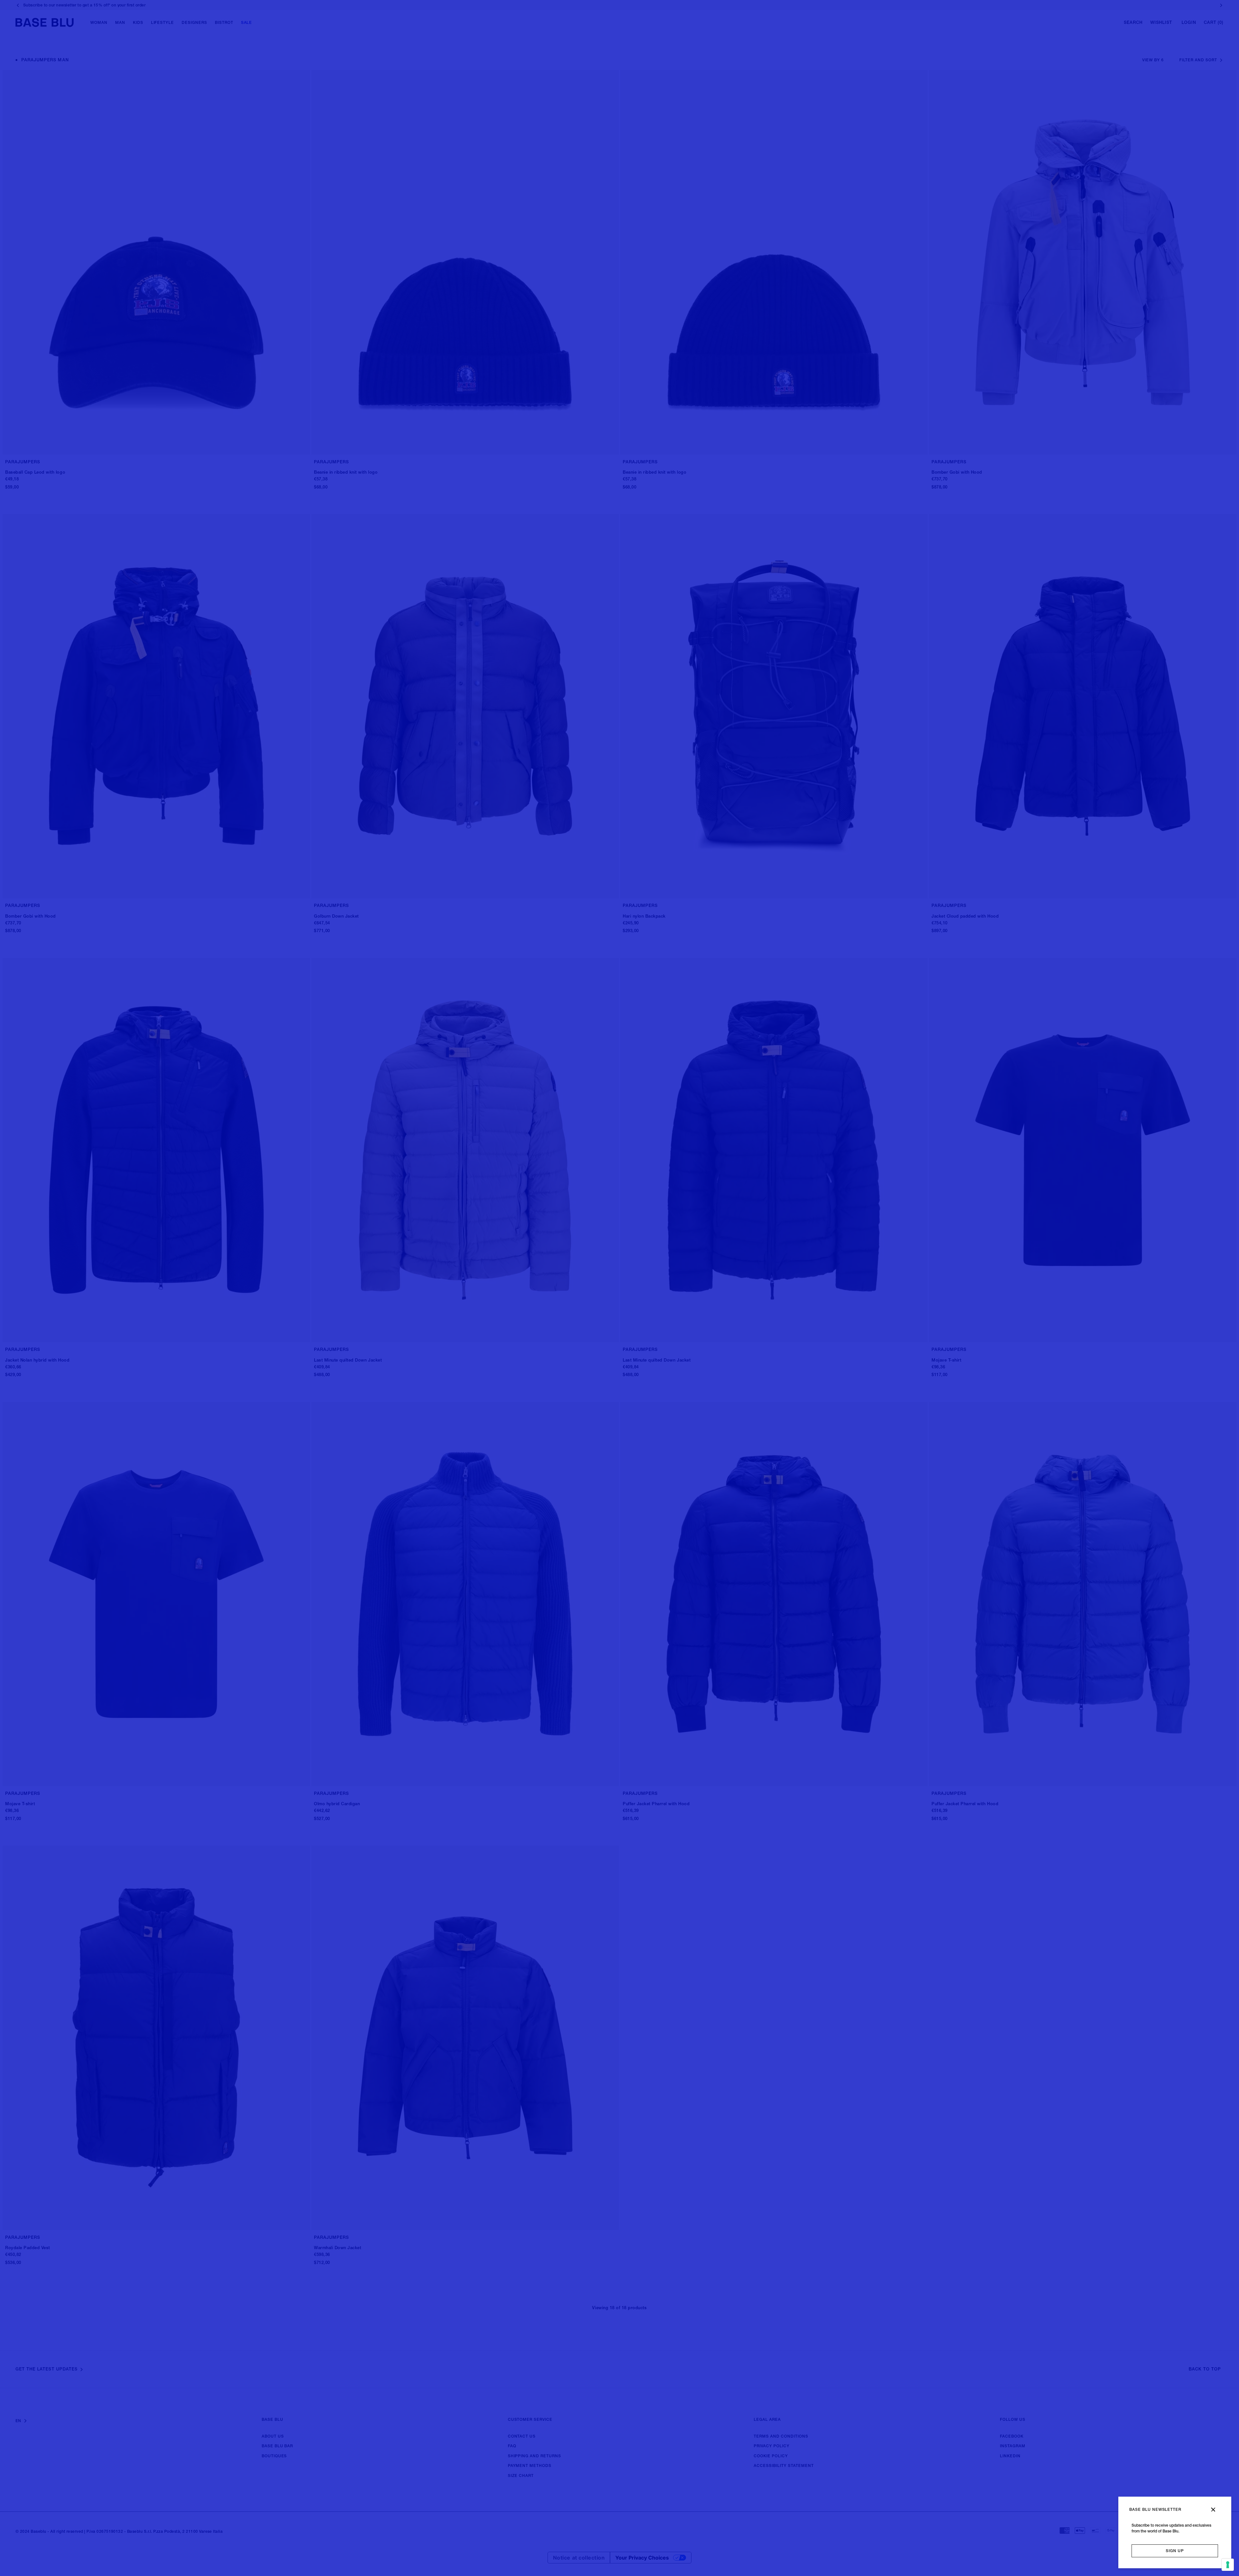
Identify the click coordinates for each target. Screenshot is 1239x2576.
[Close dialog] (1213, 2510)
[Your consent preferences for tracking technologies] (1228, 2565)
